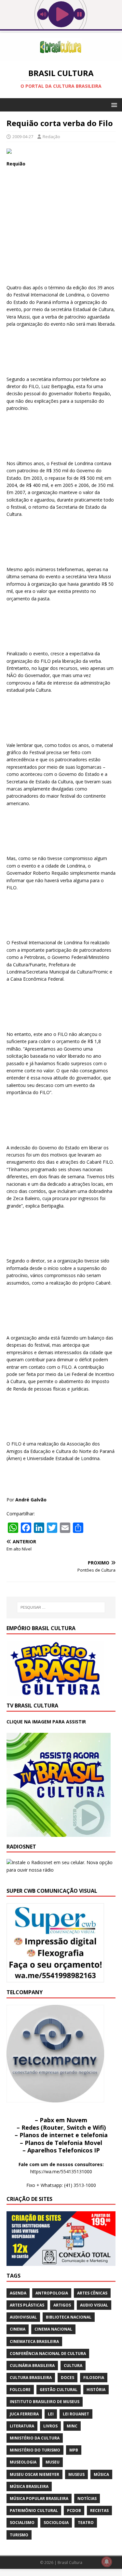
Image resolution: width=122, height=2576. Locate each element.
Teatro (86, 2523)
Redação (51, 137)
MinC (72, 2426)
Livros (50, 2426)
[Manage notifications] (107, 2562)
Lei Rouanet (76, 2414)
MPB (74, 2450)
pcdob (74, 2511)
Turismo (19, 2535)
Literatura (22, 2426)
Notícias (87, 2498)
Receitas (99, 2511)
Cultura (73, 2366)
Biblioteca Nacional (69, 2317)
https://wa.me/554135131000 (61, 2171)
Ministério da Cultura (35, 2438)
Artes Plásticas (27, 2305)
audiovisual (23, 2317)
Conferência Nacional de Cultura (48, 2354)
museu (53, 2462)
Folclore (20, 2390)
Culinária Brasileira (32, 2366)
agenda (18, 2293)
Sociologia (56, 2523)
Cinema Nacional (53, 2329)
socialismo (22, 2523)
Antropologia (52, 2293)
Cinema (18, 2329)
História (96, 2390)
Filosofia (94, 2378)
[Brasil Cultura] (61, 57)
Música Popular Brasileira (39, 2498)
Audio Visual (94, 2305)
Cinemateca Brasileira (34, 2341)
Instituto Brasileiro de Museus (45, 2402)
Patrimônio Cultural (34, 2511)
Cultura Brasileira (31, 2378)
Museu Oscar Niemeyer (34, 2474)
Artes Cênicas (92, 2293)
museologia (23, 2462)
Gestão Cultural (59, 2390)
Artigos (62, 2305)
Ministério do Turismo (35, 2450)
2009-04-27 (23, 137)
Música (101, 2474)
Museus (76, 2474)
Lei (51, 2414)
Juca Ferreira (24, 2414)
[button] (113, 105)
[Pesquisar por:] (61, 1607)
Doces (68, 2378)
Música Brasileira (29, 2486)
